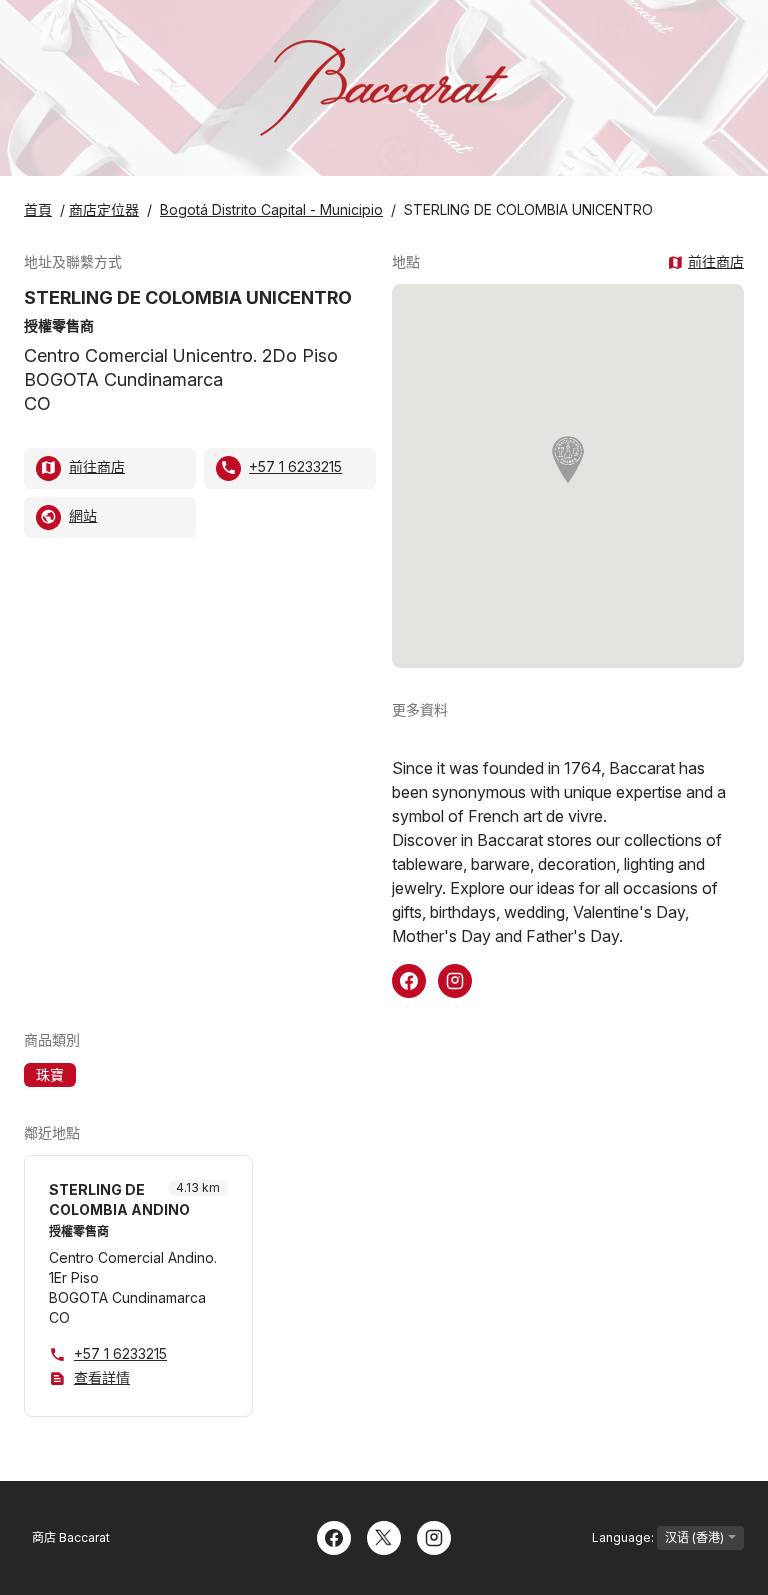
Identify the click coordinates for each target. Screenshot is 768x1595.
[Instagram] (434, 1536)
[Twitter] (384, 1536)
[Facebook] (334, 1536)
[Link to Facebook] (409, 979)
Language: (624, 1537)
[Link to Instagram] (455, 979)
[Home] (384, 88)
